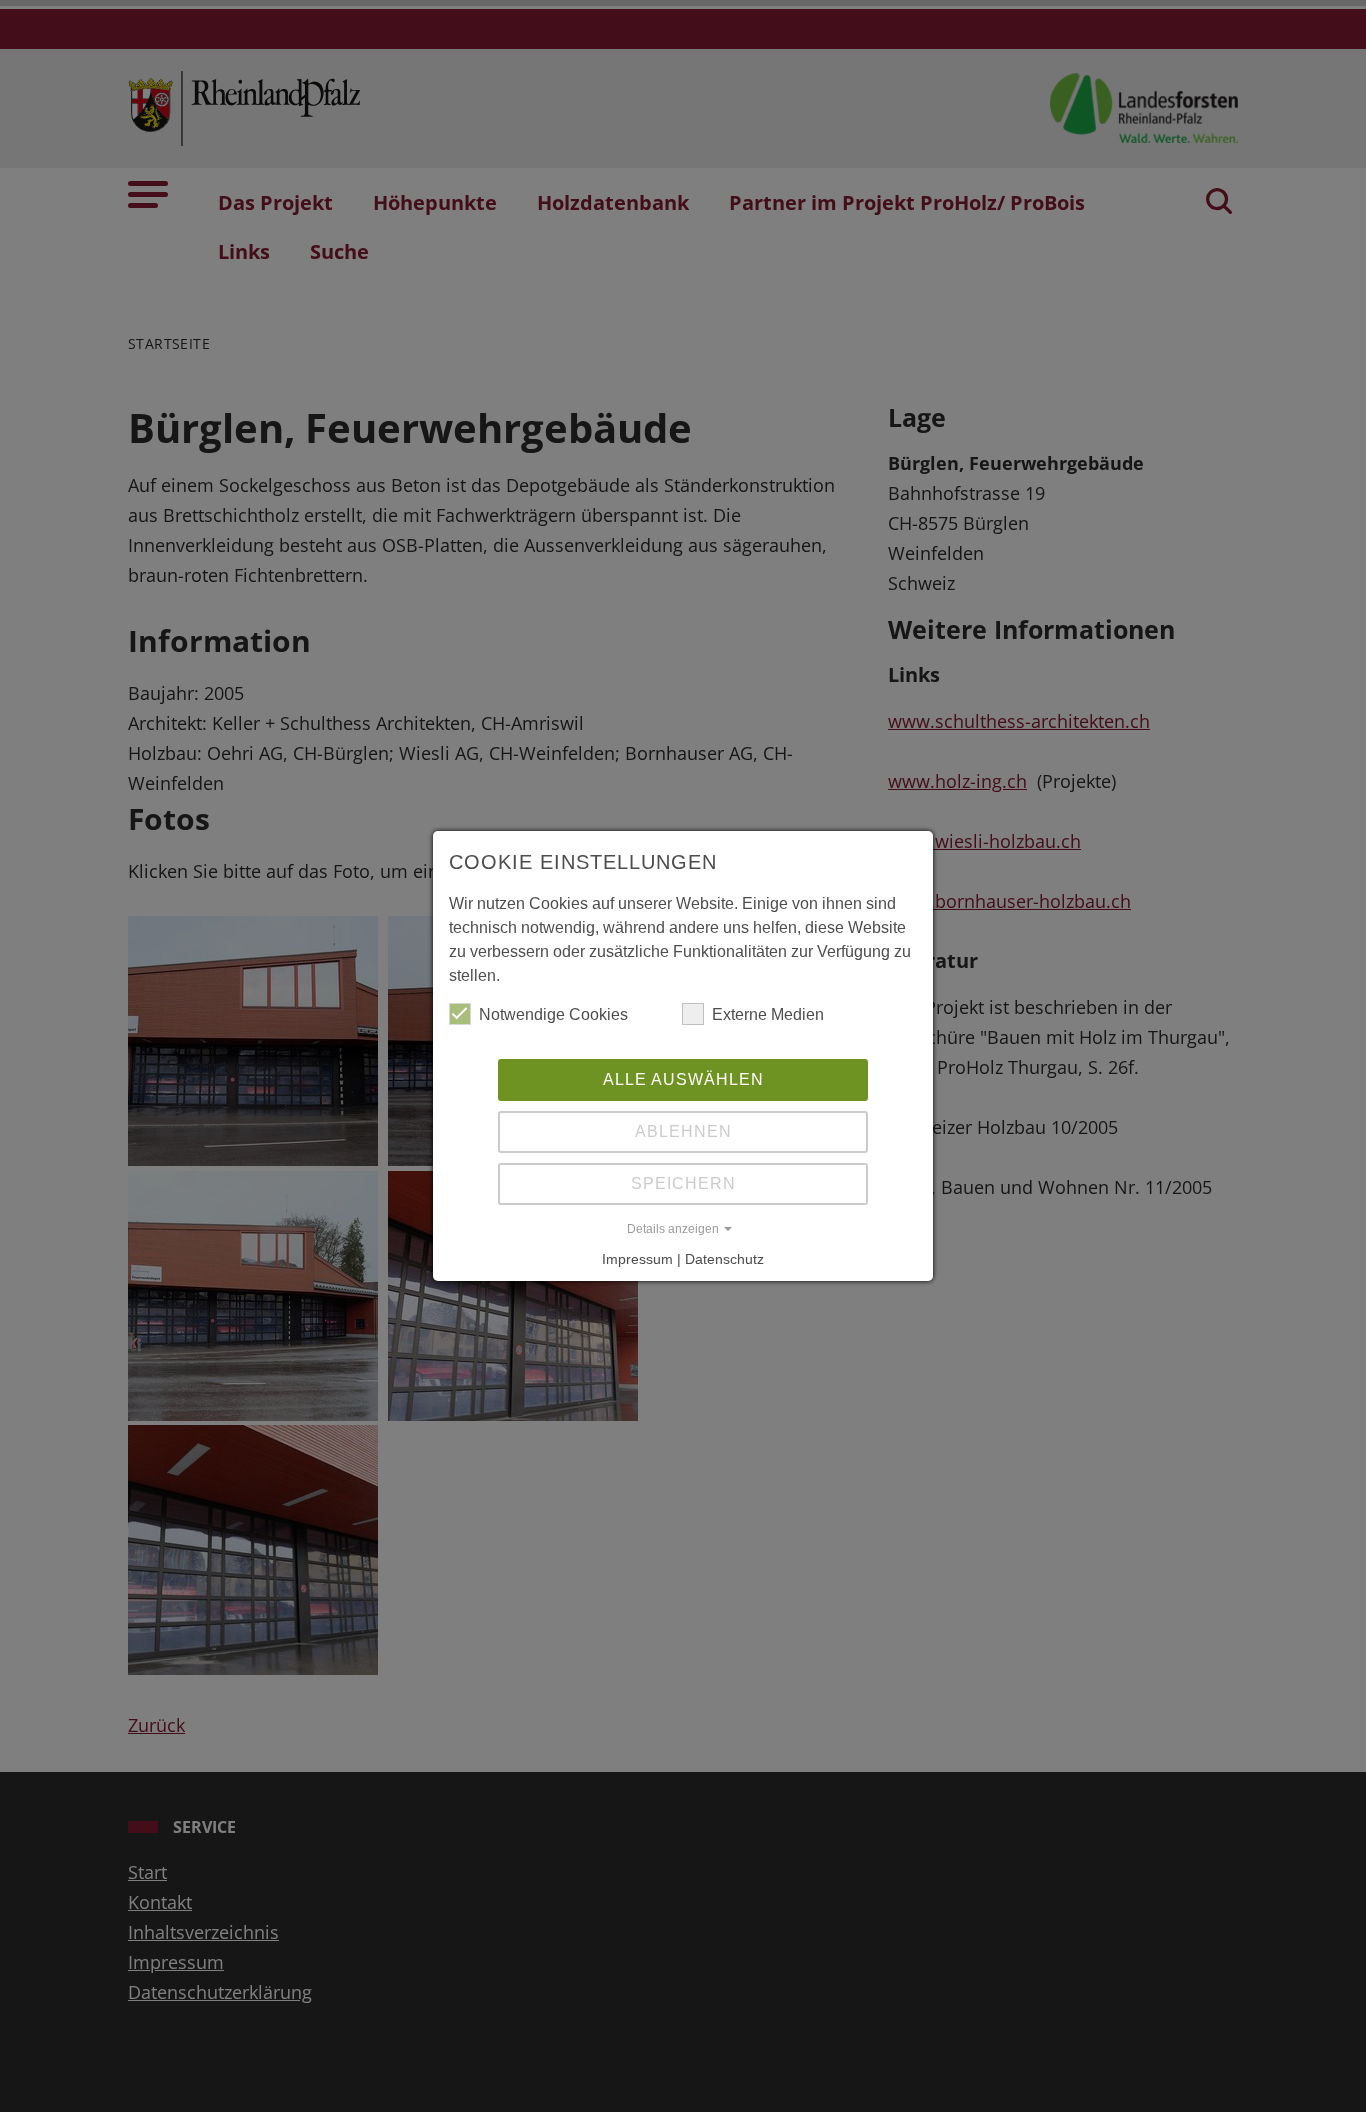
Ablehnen (683, 1131)
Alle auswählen (683, 1079)
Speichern (683, 1183)
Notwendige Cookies (553, 1014)
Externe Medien (768, 1014)
